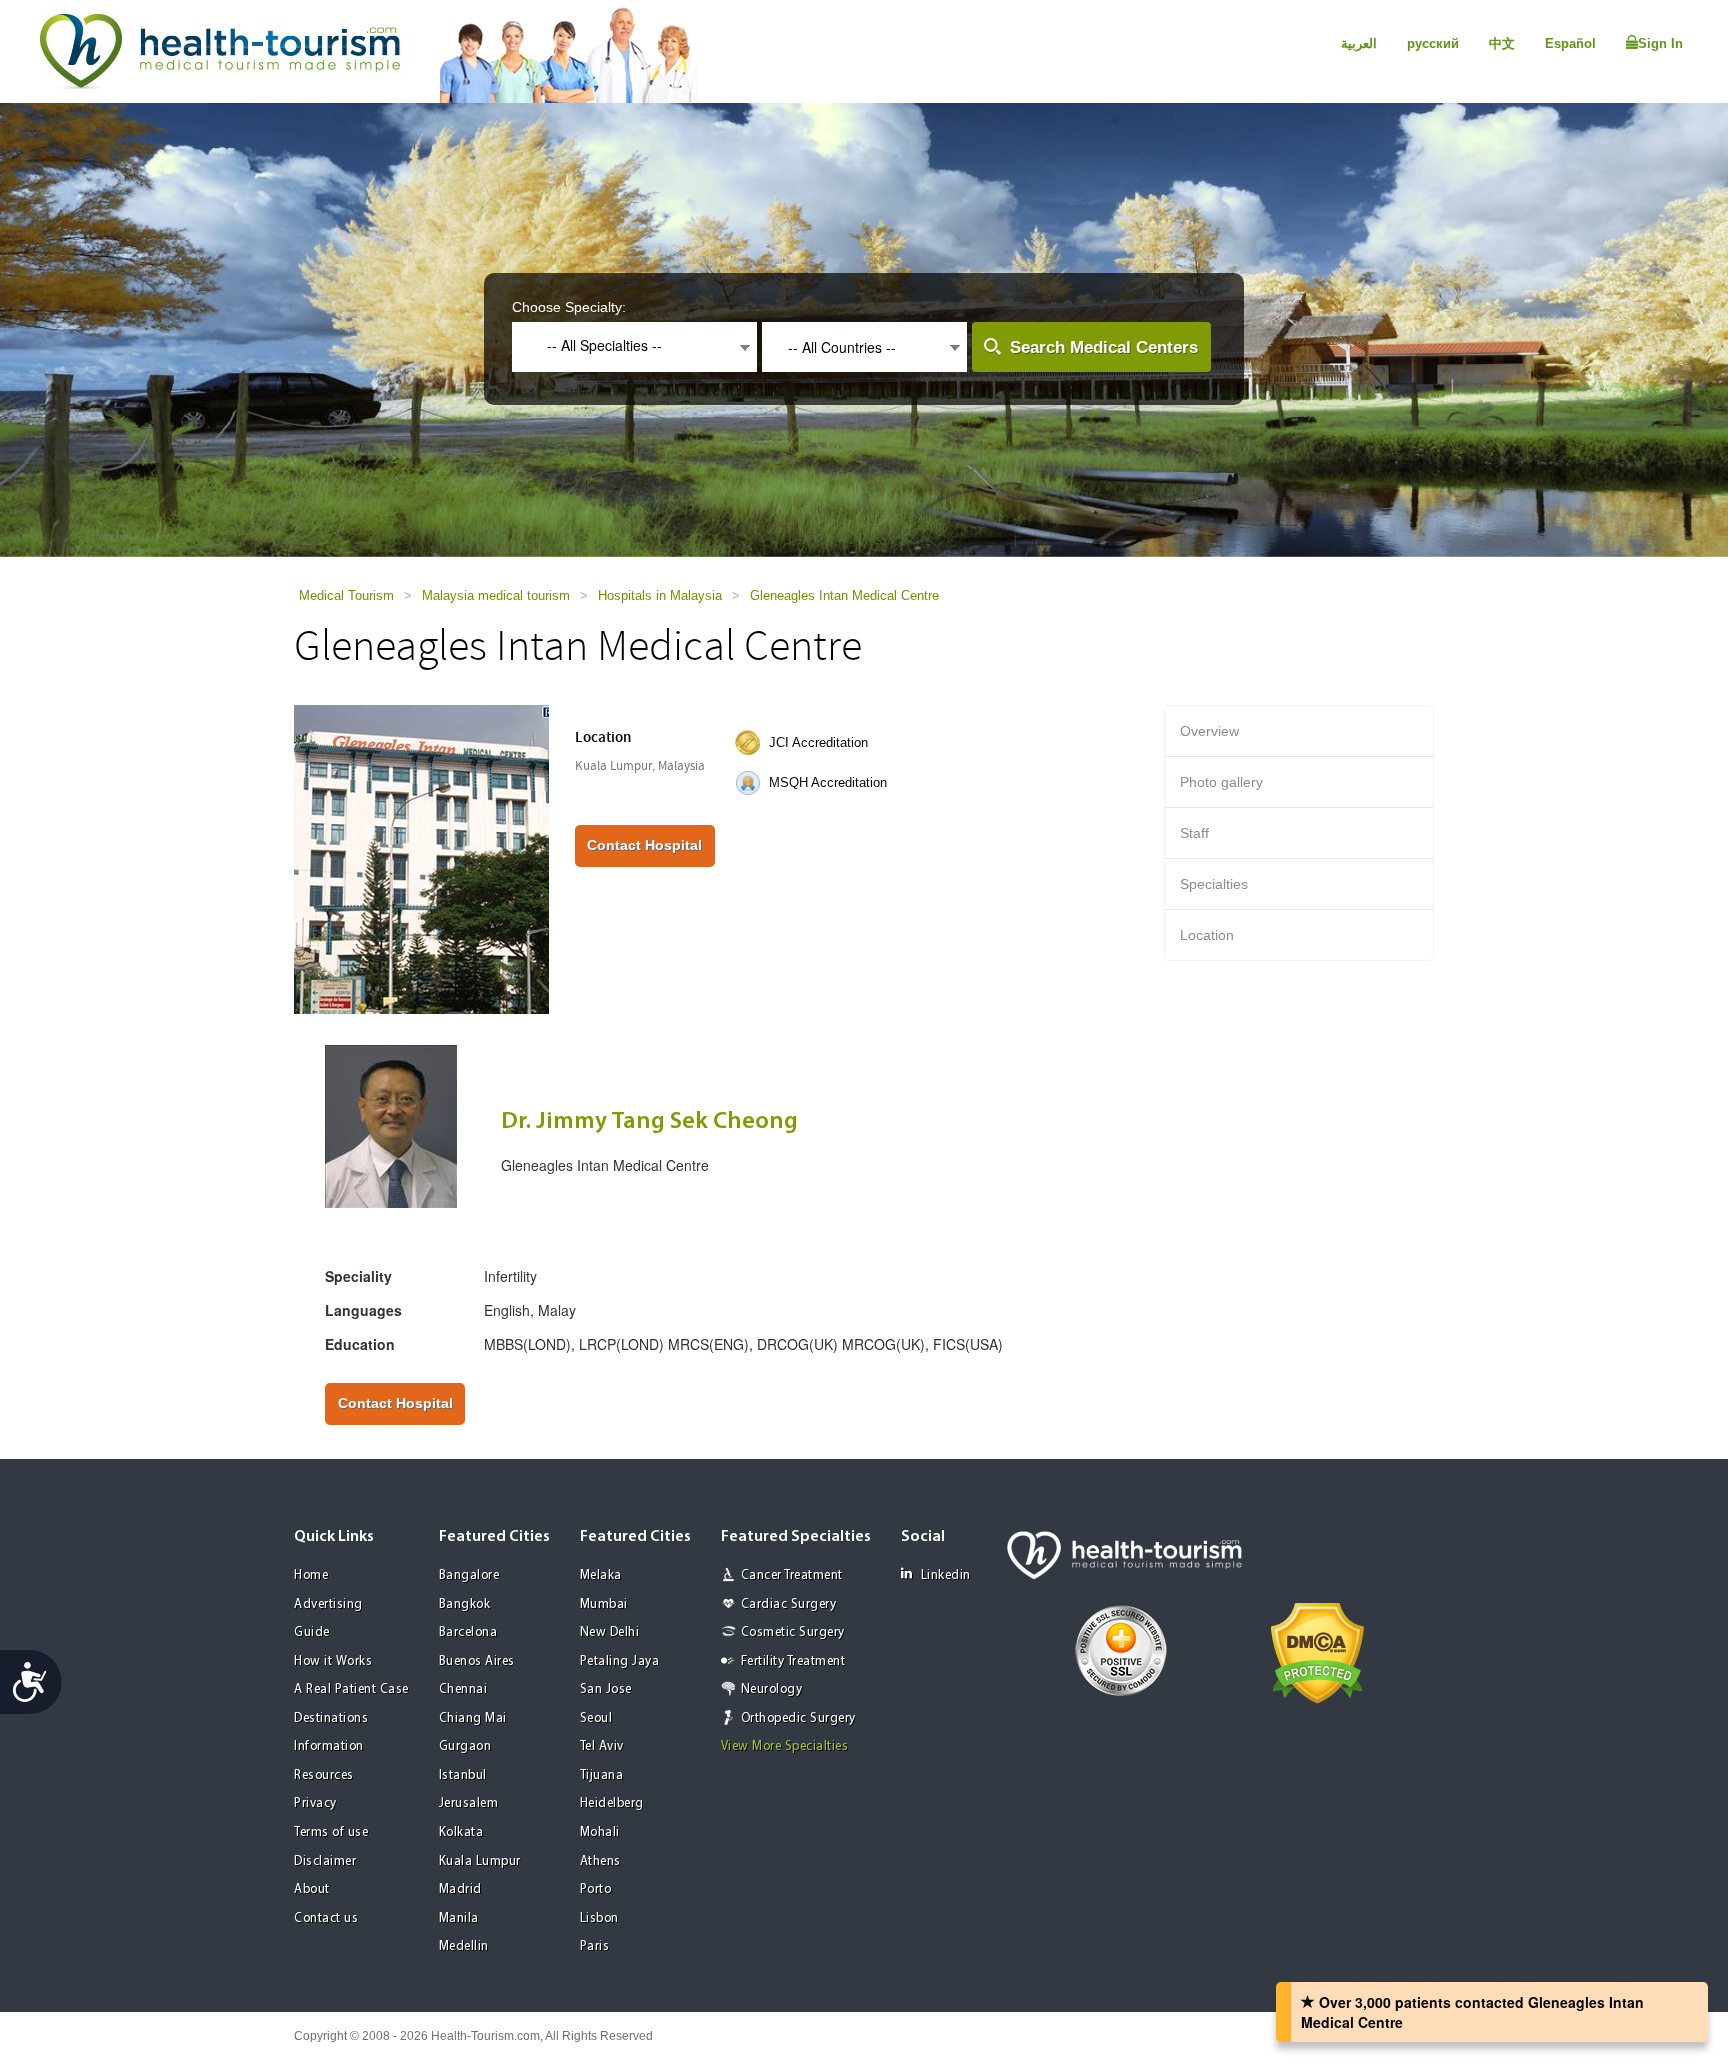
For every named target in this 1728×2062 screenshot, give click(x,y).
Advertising (328, 1604)
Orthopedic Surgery (798, 1718)
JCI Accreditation (818, 742)
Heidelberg (612, 1803)
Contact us (326, 1918)
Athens (600, 1861)
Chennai (463, 1689)
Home (311, 1575)
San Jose (606, 1689)
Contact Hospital (644, 845)
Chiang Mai (473, 1718)
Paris (595, 1946)
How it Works (333, 1661)
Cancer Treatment (792, 1575)
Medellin (464, 1946)
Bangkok (465, 1604)
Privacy (315, 1803)
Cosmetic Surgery (793, 1632)
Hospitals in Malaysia (660, 595)
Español (1570, 43)
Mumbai (604, 1604)
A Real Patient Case (351, 1689)
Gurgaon (465, 1746)
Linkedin (946, 1575)
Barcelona (468, 1632)
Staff (1194, 833)
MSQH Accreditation (828, 782)
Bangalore (469, 1575)
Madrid (460, 1889)
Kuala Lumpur (480, 1861)
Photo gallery (1221, 782)
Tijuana (602, 1775)
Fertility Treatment (793, 1661)
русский (1433, 43)
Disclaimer (325, 1861)
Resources (324, 1775)
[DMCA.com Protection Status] (1317, 1652)
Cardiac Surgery (789, 1604)
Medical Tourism (346, 595)
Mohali (600, 1832)
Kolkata (461, 1832)
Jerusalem (469, 1803)
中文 (1502, 43)
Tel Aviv (602, 1746)
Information (329, 1746)
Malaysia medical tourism (496, 595)
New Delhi (610, 1632)
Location (1207, 935)
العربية (1359, 43)
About (312, 1889)
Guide (312, 1632)
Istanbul (463, 1775)
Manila (459, 1918)
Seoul (596, 1718)
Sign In (1660, 43)
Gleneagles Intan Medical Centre (844, 595)
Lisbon (599, 1918)
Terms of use (331, 1832)
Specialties (1214, 884)
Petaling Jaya (620, 1661)
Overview (1209, 731)
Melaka (601, 1575)
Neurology (772, 1689)
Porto (596, 1889)
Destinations (331, 1718)
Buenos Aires (477, 1661)
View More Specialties (785, 1746)
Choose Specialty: (569, 307)
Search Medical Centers (1104, 347)
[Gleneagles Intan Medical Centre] (421, 858)
